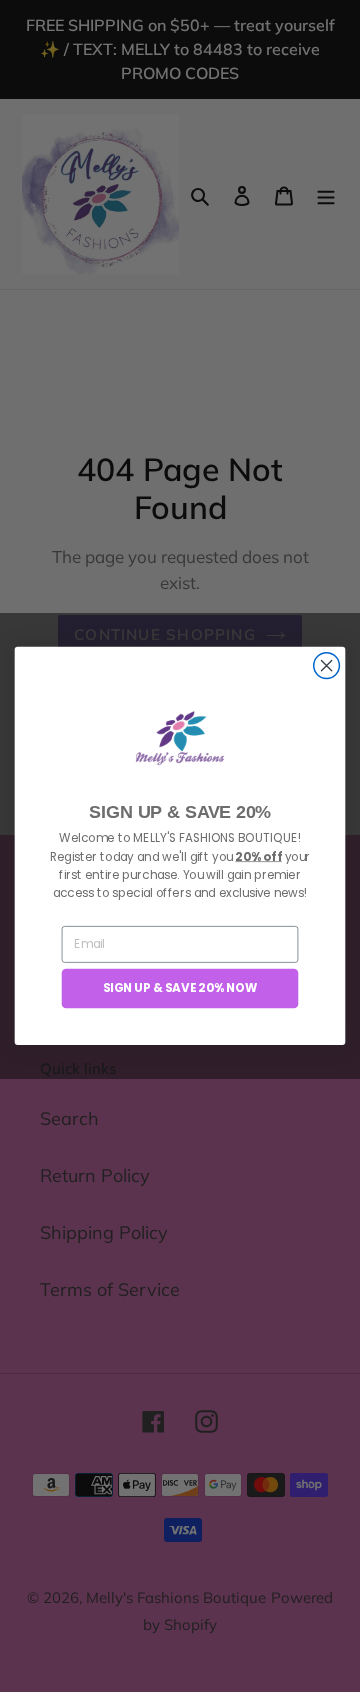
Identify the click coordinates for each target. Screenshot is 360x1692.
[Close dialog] (327, 666)
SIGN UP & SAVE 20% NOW (180, 988)
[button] (180, 738)
